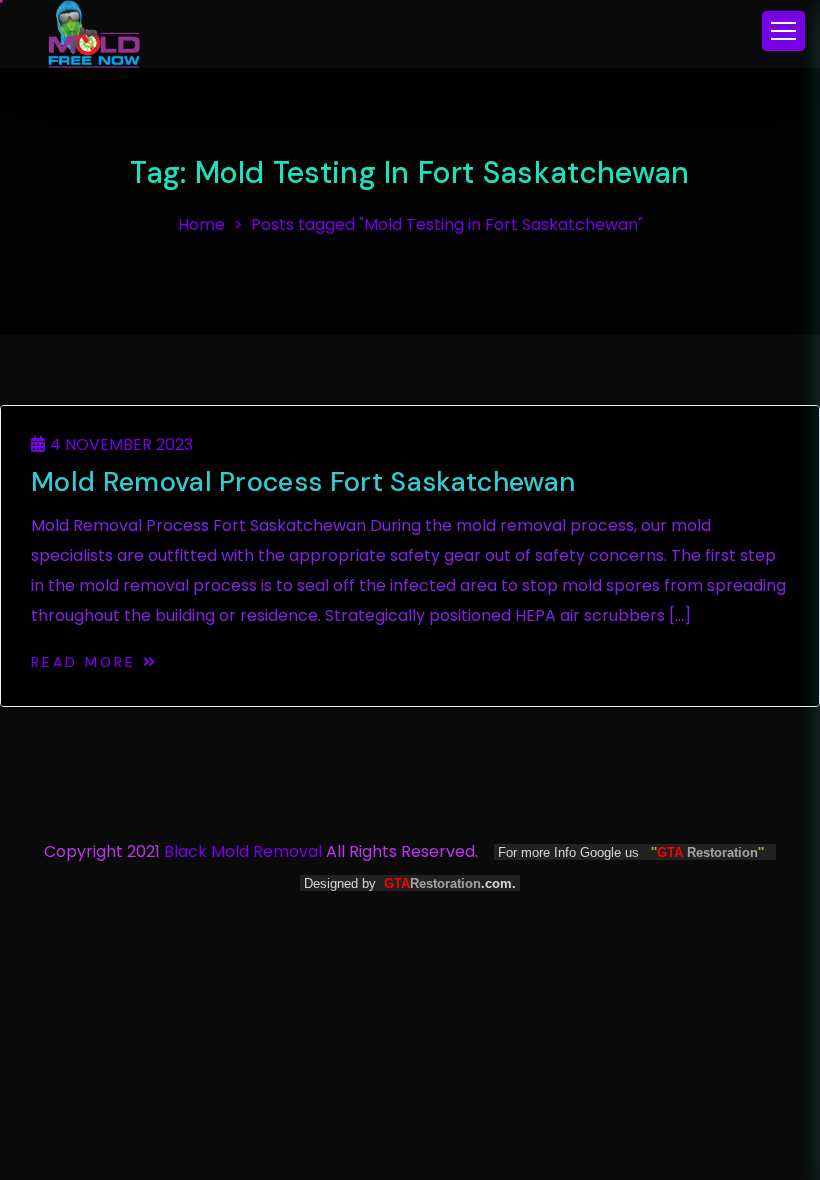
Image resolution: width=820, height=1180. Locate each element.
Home (201, 224)
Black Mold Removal (243, 851)
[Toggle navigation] (783, 31)
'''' (707, 852)
